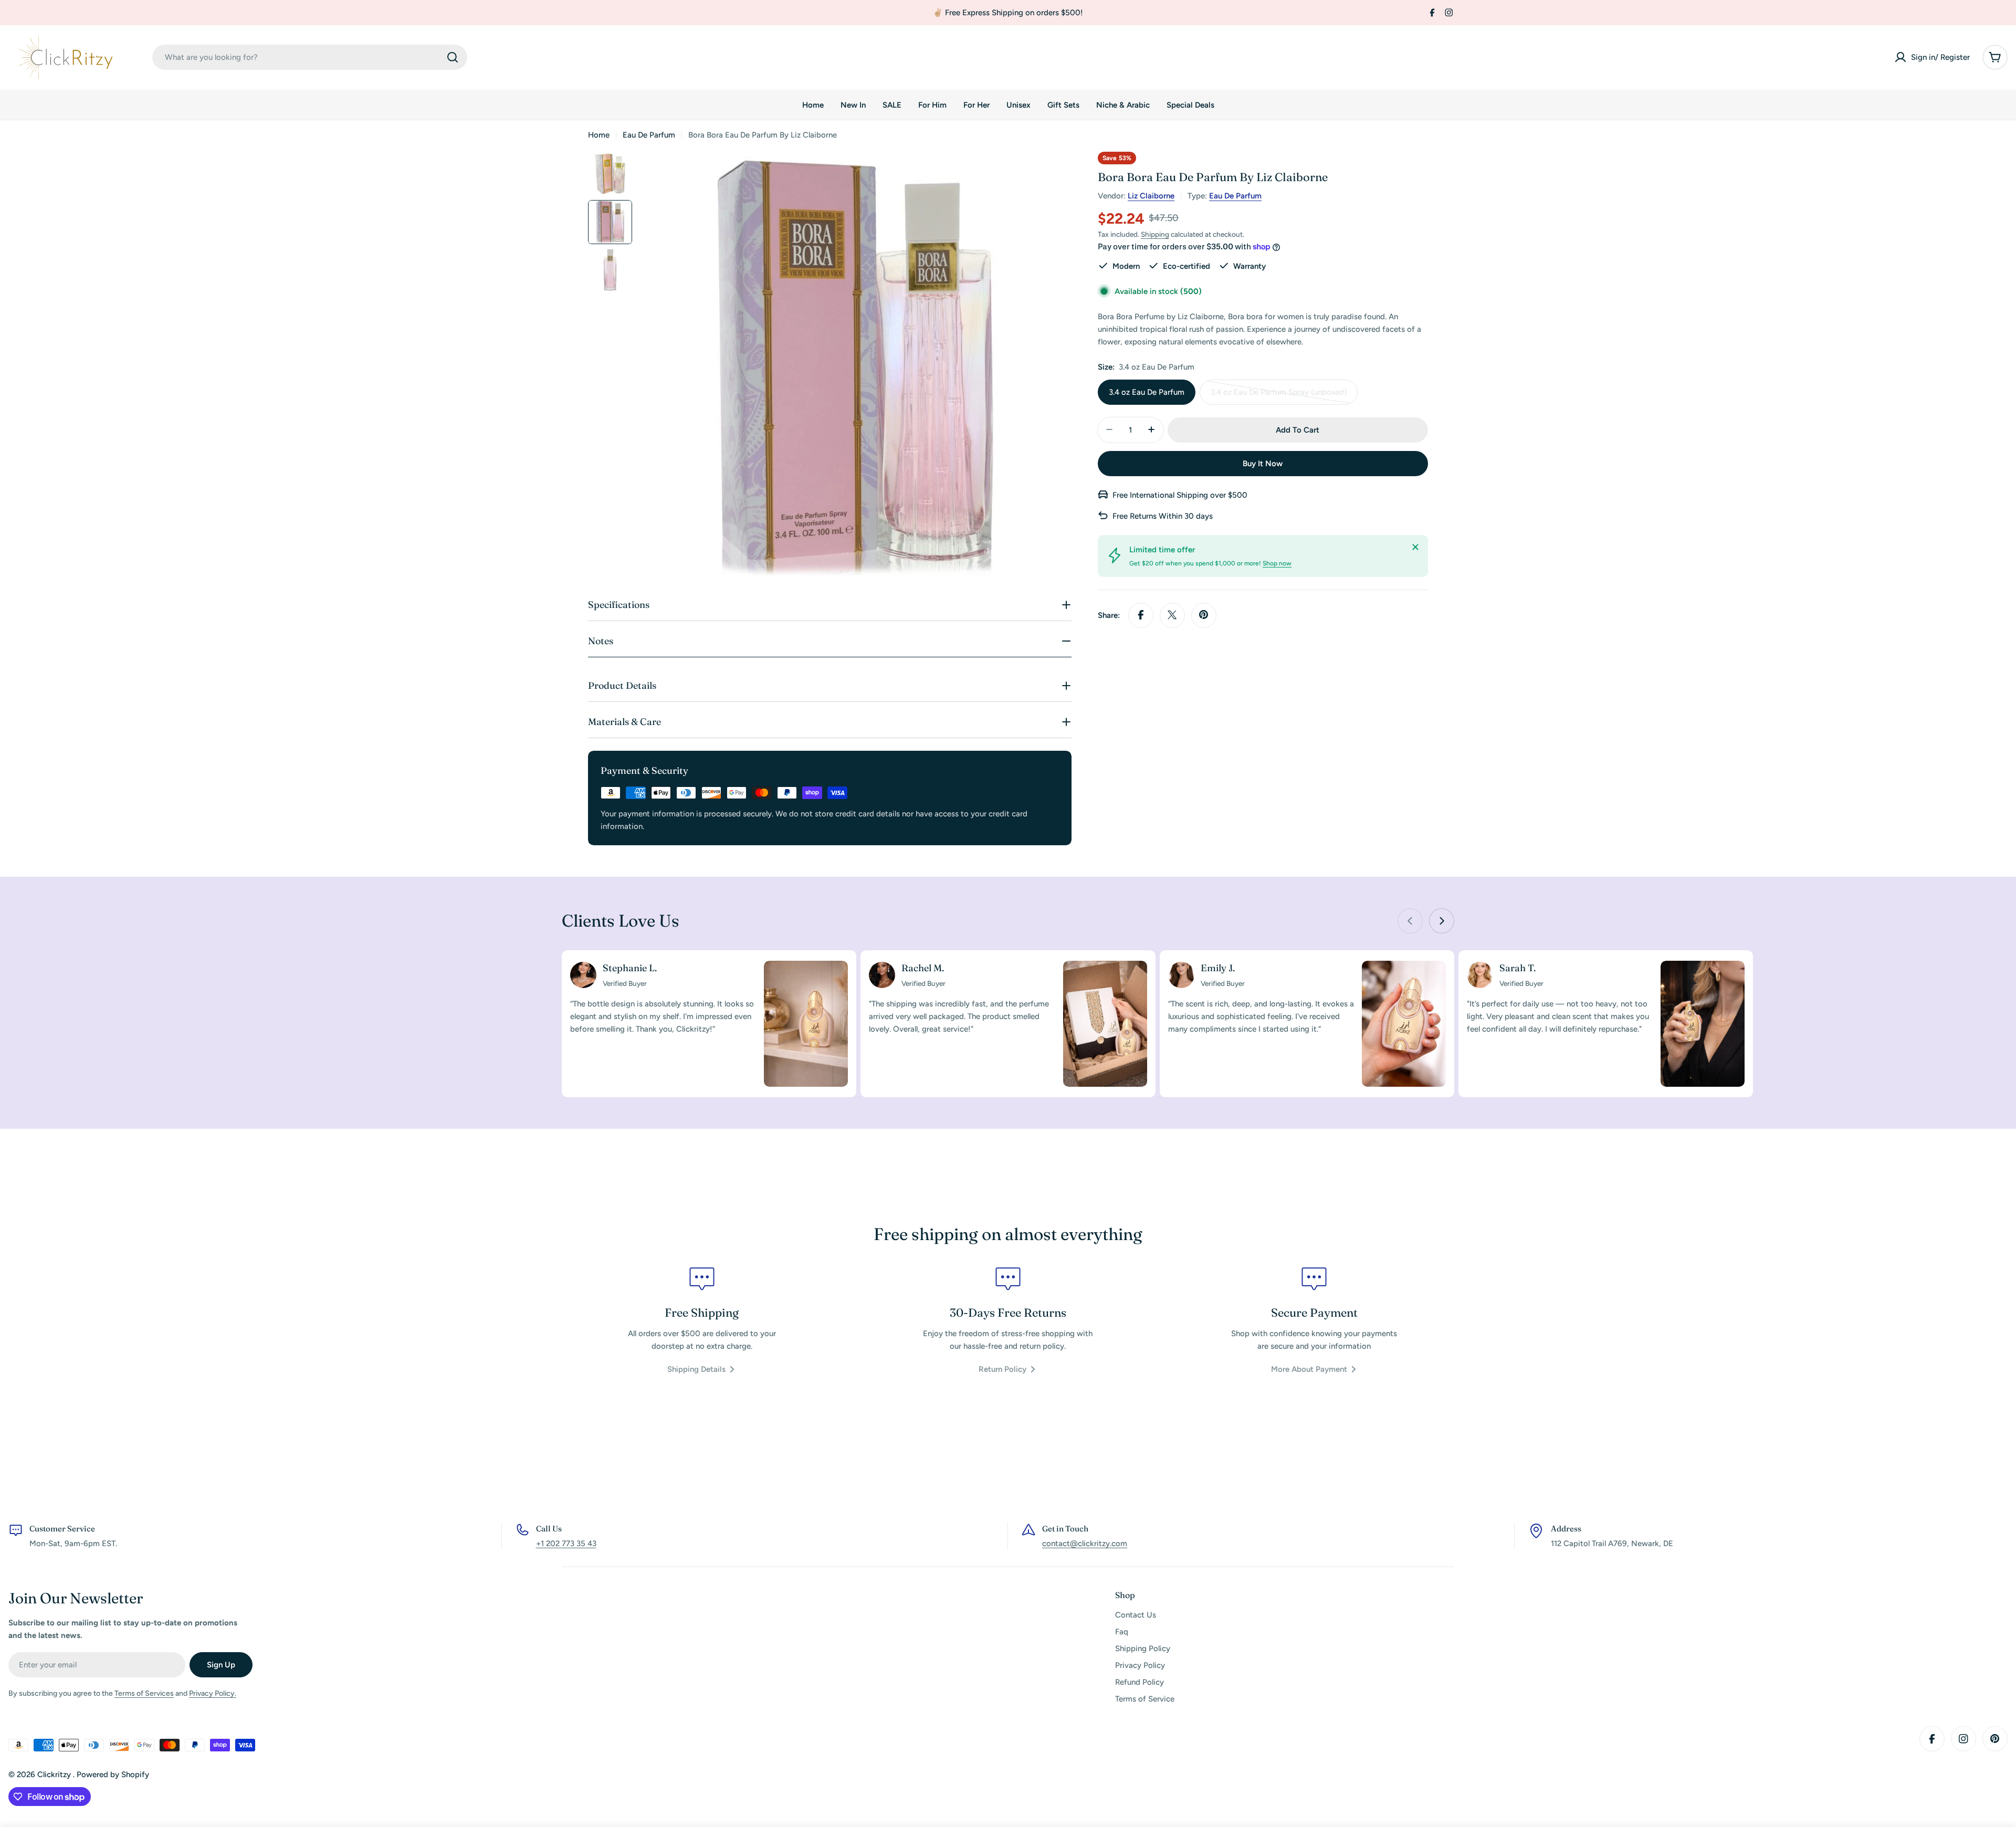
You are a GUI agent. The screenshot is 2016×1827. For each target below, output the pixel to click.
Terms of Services (144, 1693)
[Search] (453, 57)
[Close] (1415, 547)
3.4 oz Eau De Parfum (1147, 392)
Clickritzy (55, 1774)
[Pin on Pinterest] (1204, 615)
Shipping (1155, 234)
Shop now (1277, 563)
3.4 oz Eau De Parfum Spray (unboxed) (1279, 396)
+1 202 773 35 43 (566, 1543)
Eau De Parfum (649, 135)
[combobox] (310, 57)
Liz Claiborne (1151, 196)
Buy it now (1263, 463)
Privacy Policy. (213, 1693)
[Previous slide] (1410, 921)
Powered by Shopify (113, 1774)
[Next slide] (1442, 921)
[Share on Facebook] (1141, 615)
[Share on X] (1172, 615)
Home (599, 135)
